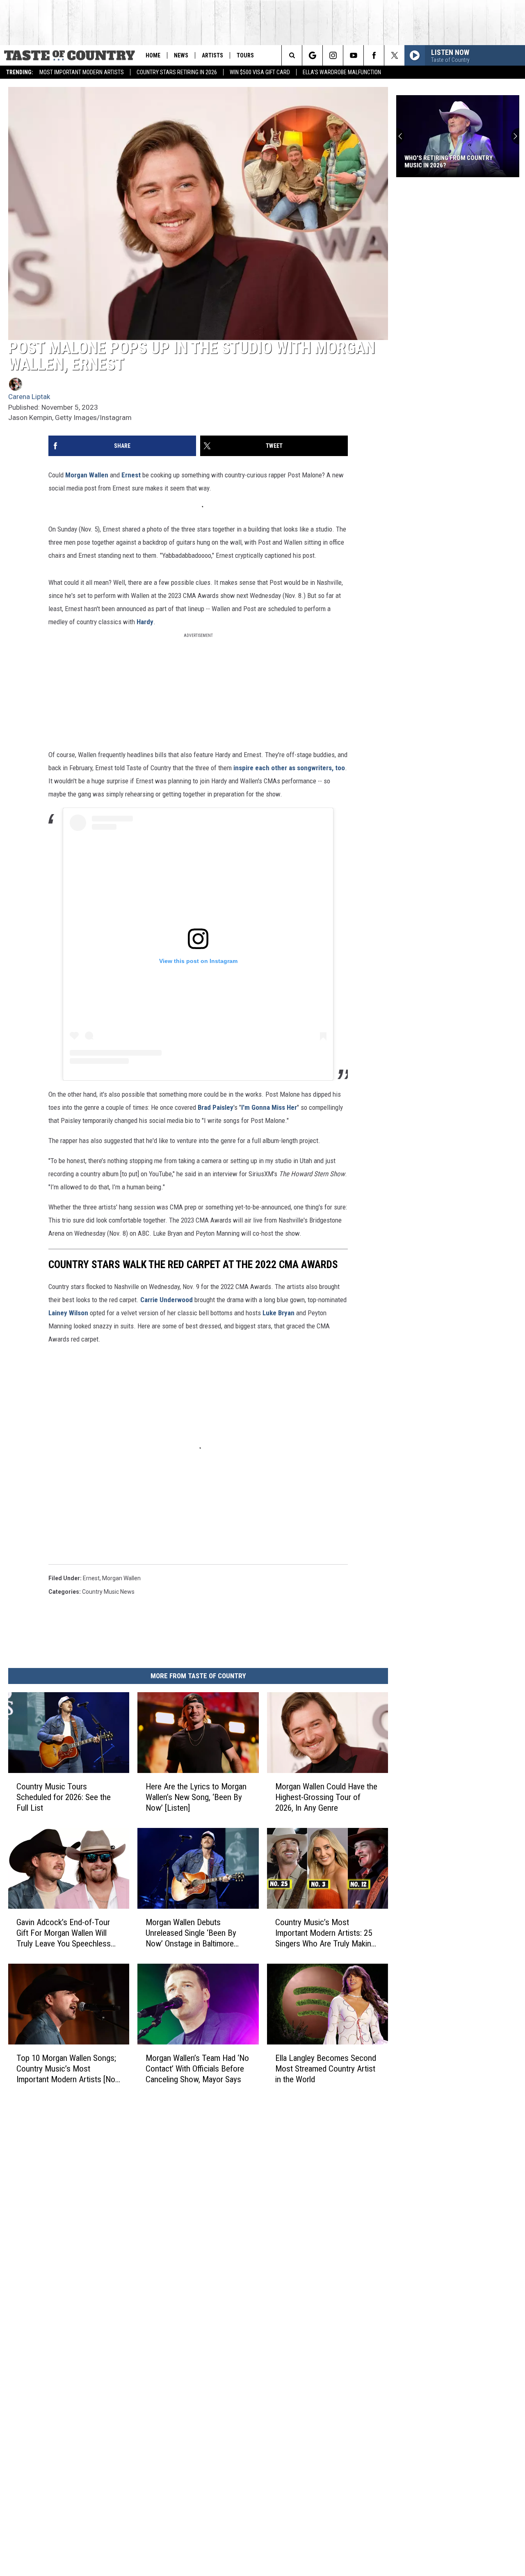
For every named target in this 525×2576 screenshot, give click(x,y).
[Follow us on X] (394, 55)
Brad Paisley (216, 1107)
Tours (245, 55)
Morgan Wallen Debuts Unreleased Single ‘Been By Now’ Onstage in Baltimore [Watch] (191, 1933)
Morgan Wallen (87, 475)
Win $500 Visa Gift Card (260, 72)
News (181, 55)
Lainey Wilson (68, 1313)
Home (153, 55)
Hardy (145, 622)
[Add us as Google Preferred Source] (312, 55)
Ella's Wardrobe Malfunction (342, 72)
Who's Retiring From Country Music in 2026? (449, 162)
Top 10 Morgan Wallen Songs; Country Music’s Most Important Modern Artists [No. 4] (67, 2069)
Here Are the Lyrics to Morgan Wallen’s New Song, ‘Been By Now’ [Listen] (196, 1797)
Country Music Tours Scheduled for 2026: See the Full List (64, 1797)
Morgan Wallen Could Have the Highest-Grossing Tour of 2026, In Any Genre (326, 1797)
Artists (212, 55)
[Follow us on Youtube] (353, 55)
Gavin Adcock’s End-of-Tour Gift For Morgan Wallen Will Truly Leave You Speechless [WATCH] (64, 1933)
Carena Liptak (29, 397)
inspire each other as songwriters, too (289, 768)
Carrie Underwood (167, 1300)
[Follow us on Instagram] (333, 55)
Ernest (131, 475)
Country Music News (108, 1592)
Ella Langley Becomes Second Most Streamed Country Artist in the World (326, 2069)
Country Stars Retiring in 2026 (177, 72)
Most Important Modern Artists (82, 72)
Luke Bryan (278, 1313)
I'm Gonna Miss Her (269, 1107)
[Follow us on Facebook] (374, 55)
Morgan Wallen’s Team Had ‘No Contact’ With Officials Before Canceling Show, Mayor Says (197, 2069)
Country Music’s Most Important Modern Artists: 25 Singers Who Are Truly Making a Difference (325, 1933)
